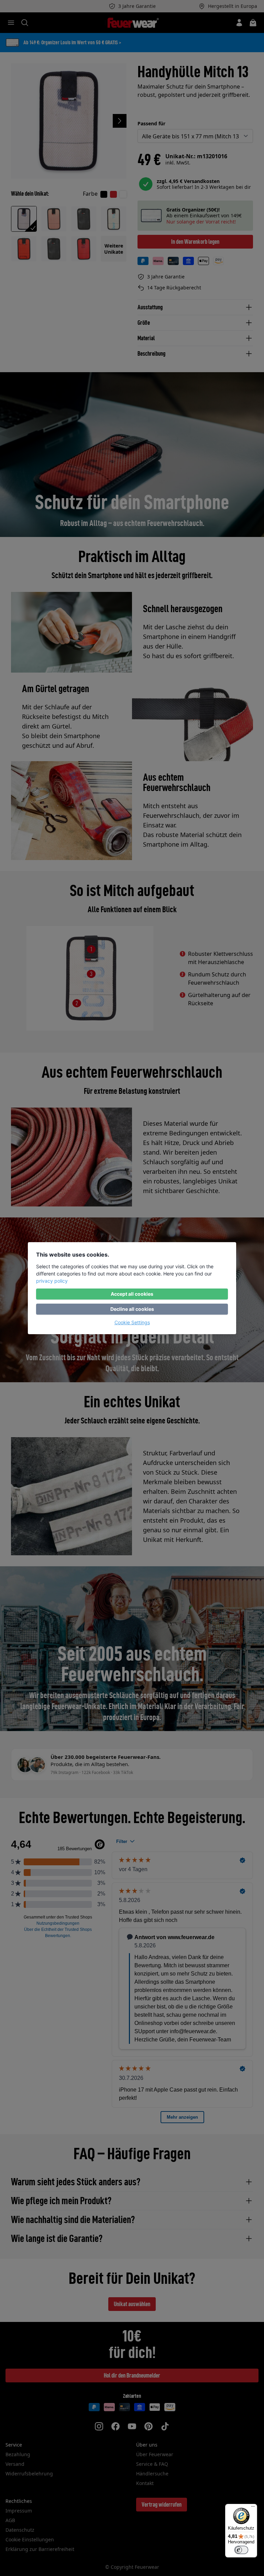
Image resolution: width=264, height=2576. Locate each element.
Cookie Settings (132, 1322)
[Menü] (253, 2508)
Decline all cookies (132, 1309)
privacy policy (52, 1281)
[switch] (241, 2550)
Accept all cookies (132, 1294)
